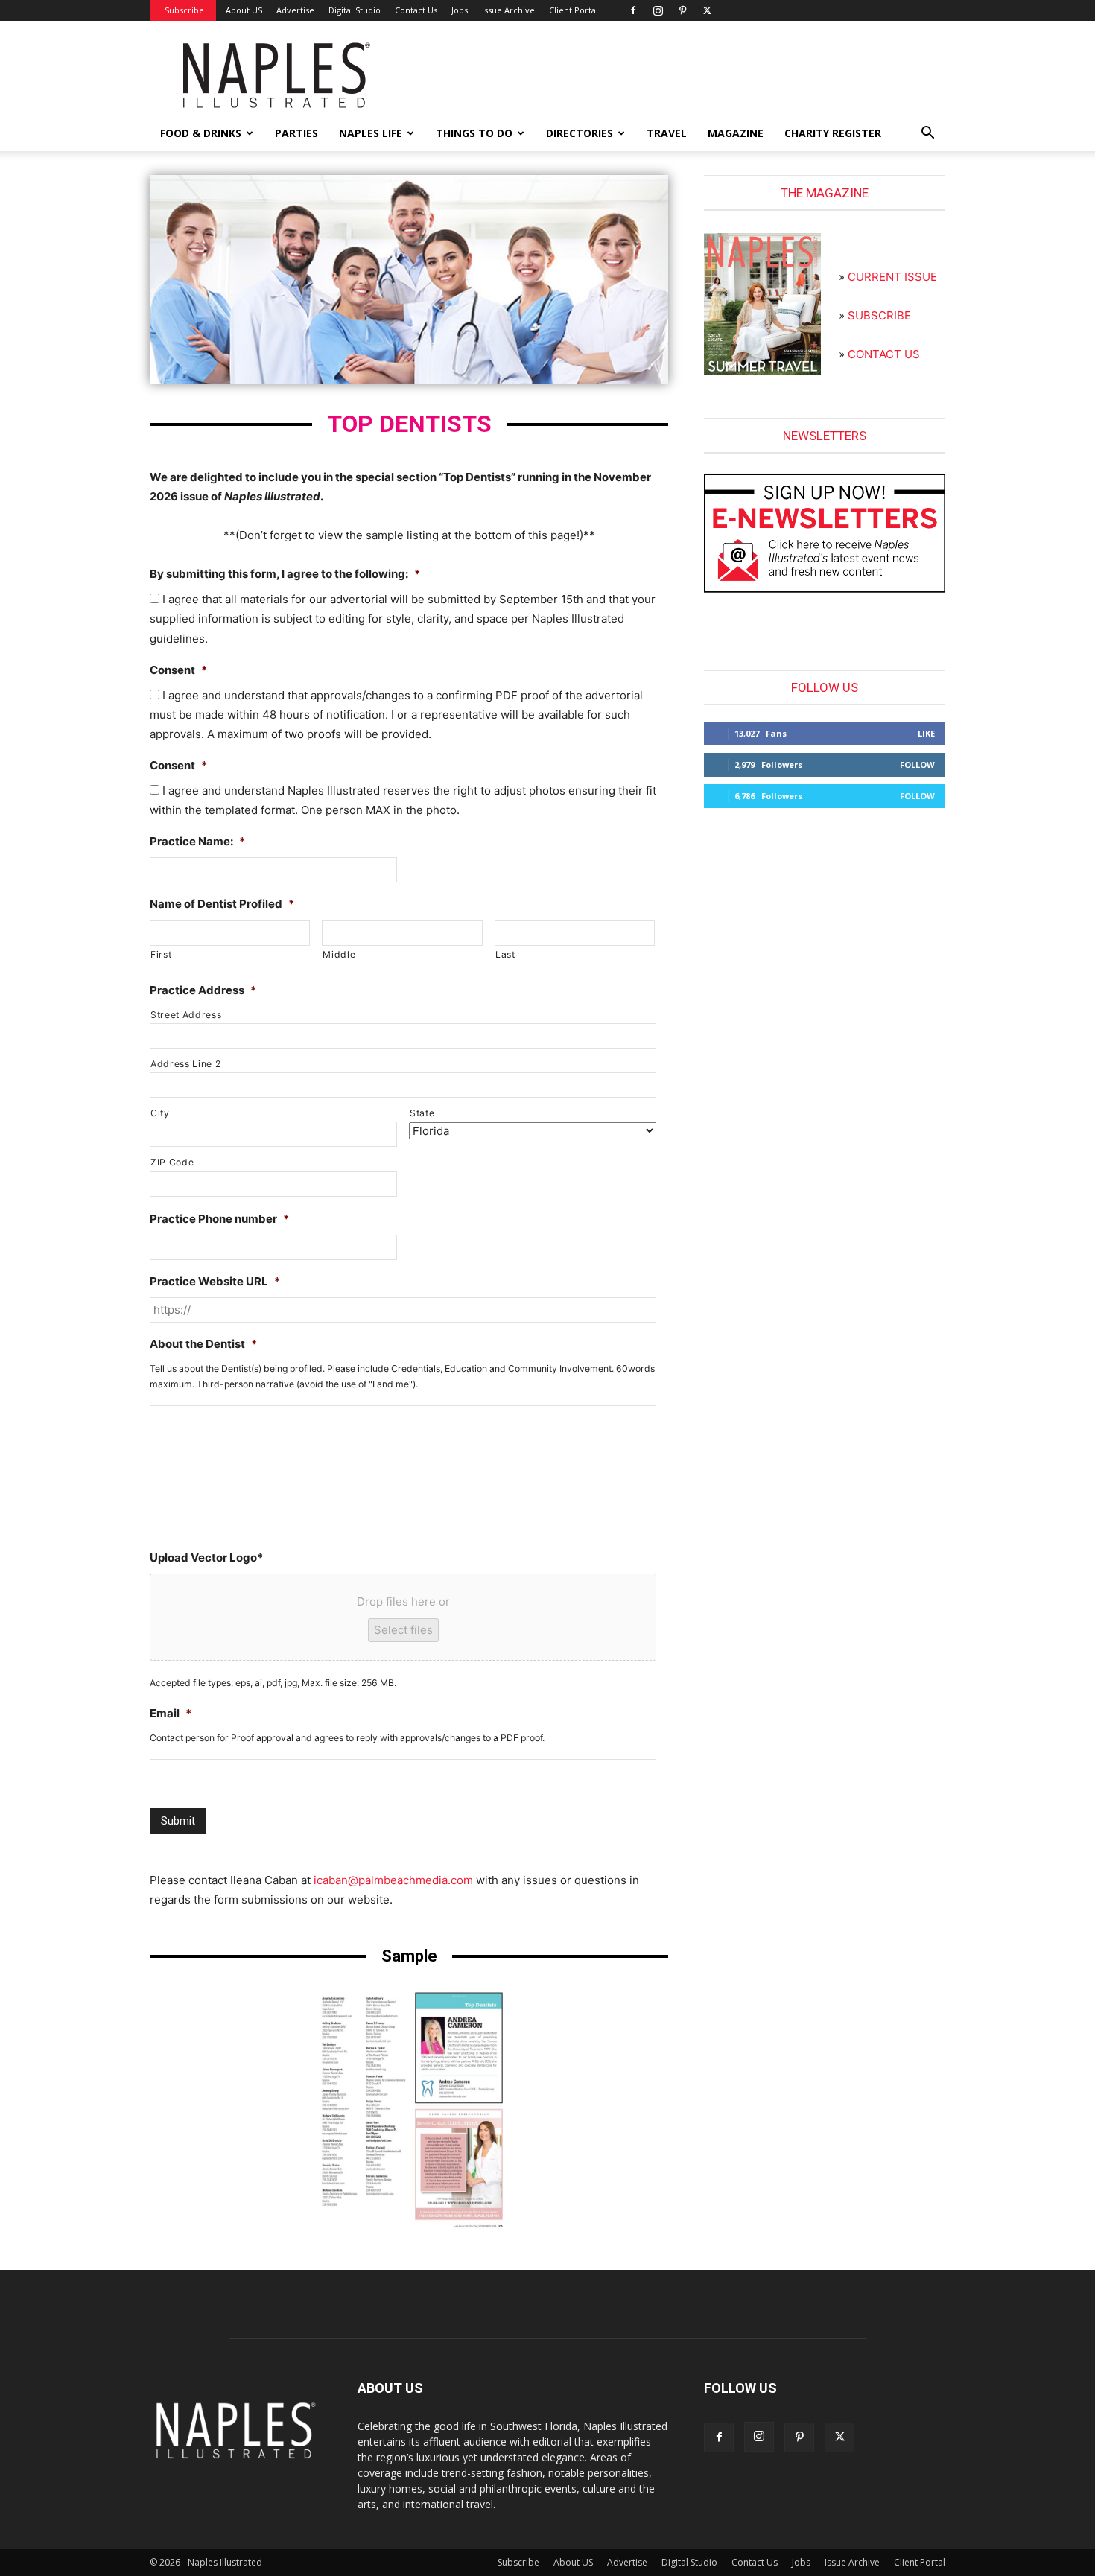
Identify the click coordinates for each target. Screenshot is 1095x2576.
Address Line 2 (185, 1064)
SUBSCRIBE (879, 315)
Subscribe (184, 10)
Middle (339, 954)
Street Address (186, 1015)
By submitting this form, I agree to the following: (285, 574)
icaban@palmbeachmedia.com (393, 1880)
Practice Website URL (215, 1281)
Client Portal (574, 10)
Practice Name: (197, 841)
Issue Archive (508, 10)
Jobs (460, 10)
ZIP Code (172, 1162)
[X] (707, 10)
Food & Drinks (201, 133)
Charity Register (833, 133)
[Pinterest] (682, 10)
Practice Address (203, 990)
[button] (927, 134)
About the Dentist (203, 1344)
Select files (403, 1630)
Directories (580, 133)
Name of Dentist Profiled (222, 904)
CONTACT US (884, 354)
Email (171, 1713)
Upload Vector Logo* (206, 1558)
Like (926, 733)
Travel (667, 133)
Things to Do (474, 133)
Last (505, 954)
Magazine (736, 133)
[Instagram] (658, 10)
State (422, 1113)
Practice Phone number (219, 1219)
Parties (296, 133)
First (161, 954)
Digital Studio (355, 10)
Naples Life (371, 133)
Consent (178, 670)
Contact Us (416, 10)
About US (244, 10)
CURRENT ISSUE (892, 277)
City (160, 1113)
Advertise (295, 10)
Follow (917, 764)
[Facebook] (633, 10)
